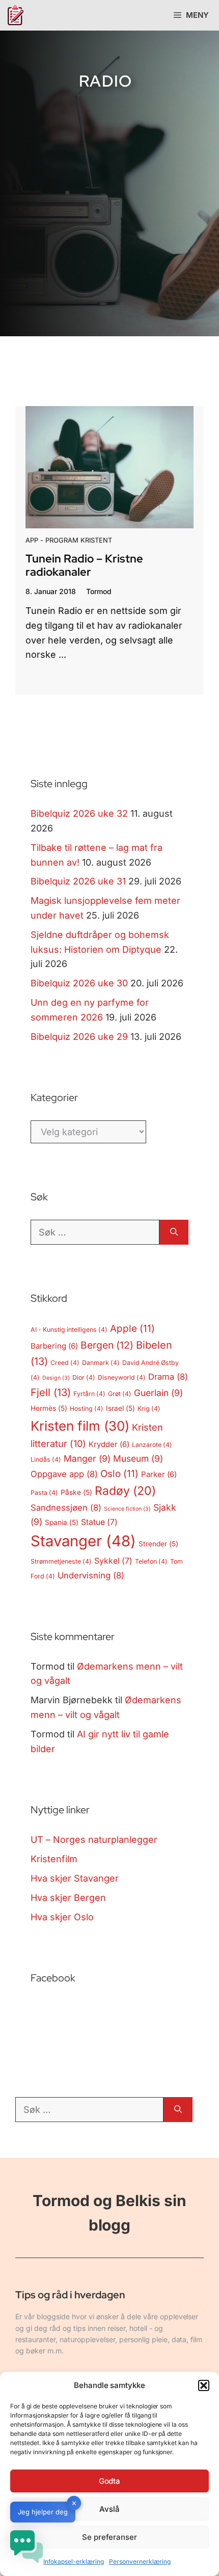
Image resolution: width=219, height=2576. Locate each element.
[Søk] (174, 1232)
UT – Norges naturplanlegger (94, 1840)
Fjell (51, 1392)
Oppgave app (64, 1474)
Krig (149, 1408)
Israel (120, 1408)
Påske (76, 1492)
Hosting (87, 1408)
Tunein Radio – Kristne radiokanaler (84, 565)
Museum (138, 1458)
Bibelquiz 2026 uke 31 (78, 881)
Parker (159, 1474)
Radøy (125, 1491)
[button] (204, 2385)
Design (56, 1378)
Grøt (120, 1394)
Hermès (49, 1408)
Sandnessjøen (66, 1508)
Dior (84, 1377)
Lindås (46, 1459)
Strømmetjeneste (61, 1561)
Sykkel (113, 1561)
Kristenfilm (54, 1859)
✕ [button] (74, 2503)
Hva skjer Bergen (68, 1898)
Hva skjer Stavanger (75, 1878)
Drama (168, 1377)
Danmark (101, 1363)
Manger (87, 1458)
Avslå (109, 2509)
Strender (158, 1544)
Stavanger (83, 1541)
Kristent (96, 540)
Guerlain (158, 1393)
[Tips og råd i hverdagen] (15, 15)
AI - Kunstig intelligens (69, 1330)
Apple (132, 1329)
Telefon (151, 1561)
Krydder (109, 1444)
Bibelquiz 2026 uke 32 (79, 813)
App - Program (52, 540)
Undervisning (91, 1575)
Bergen (107, 1345)
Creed (65, 1363)
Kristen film (80, 1426)
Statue (99, 1522)
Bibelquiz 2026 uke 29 (79, 1037)
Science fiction (127, 1509)
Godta (110, 2481)
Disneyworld (122, 1377)
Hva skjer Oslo (62, 1917)
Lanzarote (152, 1445)
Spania (62, 1522)
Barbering (54, 1346)
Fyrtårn (89, 1394)
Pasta (44, 1493)
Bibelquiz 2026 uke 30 (79, 983)
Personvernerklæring (140, 2561)
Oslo (119, 1474)
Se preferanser (110, 2537)
